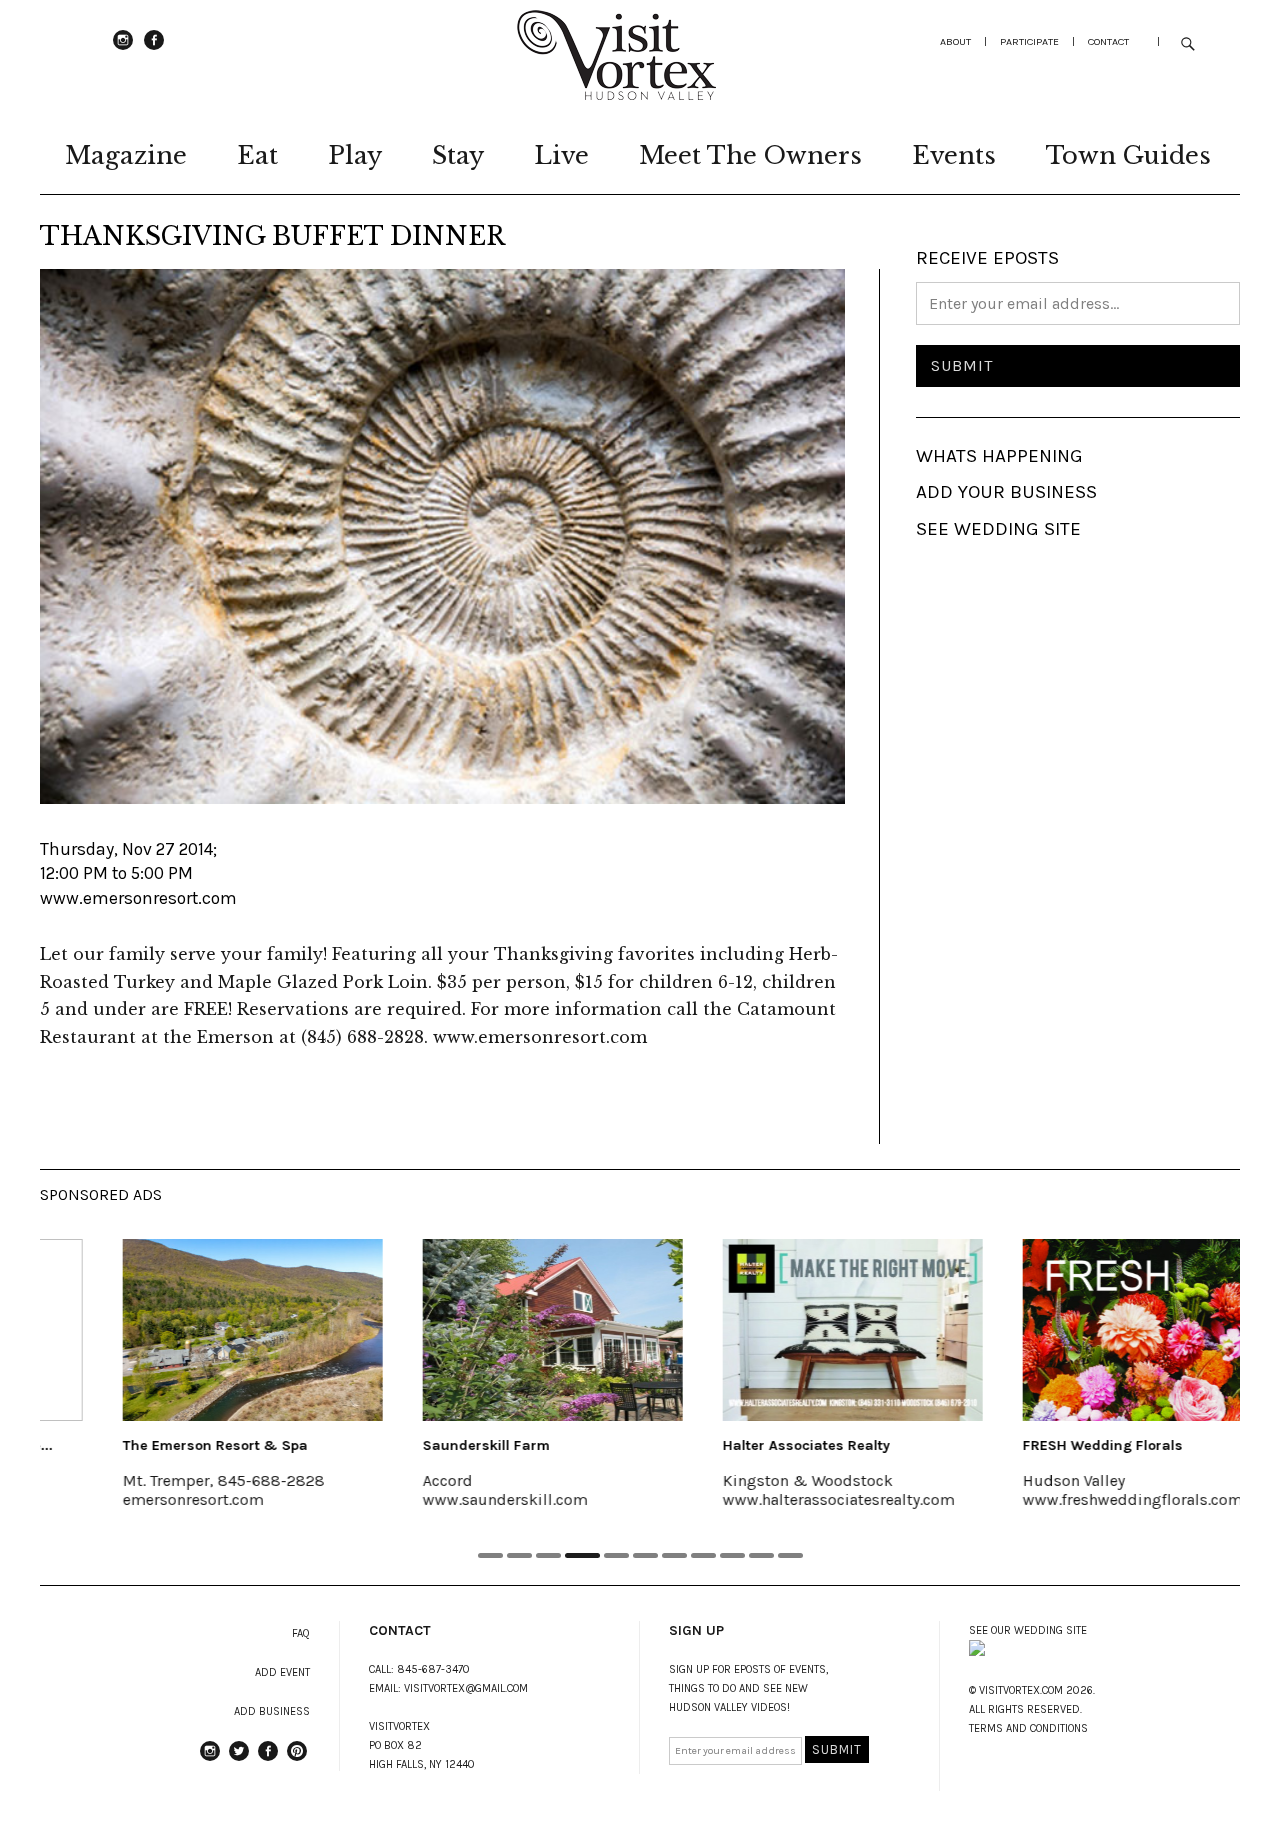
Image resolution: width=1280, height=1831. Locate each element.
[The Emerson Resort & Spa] (190, 1330)
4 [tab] (582, 1555)
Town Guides (1128, 155)
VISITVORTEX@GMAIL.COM (466, 1688)
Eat (257, 155)
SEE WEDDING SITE (998, 529)
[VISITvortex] (616, 94)
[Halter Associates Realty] (790, 1330)
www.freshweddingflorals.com (1070, 1499)
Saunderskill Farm (423, 1445)
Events (954, 155)
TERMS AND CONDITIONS (1028, 1728)
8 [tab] (703, 1555)
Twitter (239, 1760)
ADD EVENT (282, 1672)
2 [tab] (519, 1555)
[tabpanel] (190, 1387)
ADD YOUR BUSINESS (1006, 492)
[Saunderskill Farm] (490, 1330)
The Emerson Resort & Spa (152, 1445)
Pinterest (297, 1760)
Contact (1108, 41)
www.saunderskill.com (442, 1499)
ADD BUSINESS (272, 1711)
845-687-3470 (433, 1669)
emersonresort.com (130, 1499)
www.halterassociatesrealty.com (776, 1499)
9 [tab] (732, 1555)
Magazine (126, 155)
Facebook (154, 49)
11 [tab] (790, 1555)
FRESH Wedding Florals (1040, 1445)
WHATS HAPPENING (999, 456)
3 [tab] (548, 1555)
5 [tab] (616, 1555)
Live (561, 155)
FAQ (301, 1633)
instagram (123, 49)
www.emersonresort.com (138, 898)
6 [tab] (645, 1555)
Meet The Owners (750, 155)
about (955, 41)
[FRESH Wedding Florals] (1090, 1330)
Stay (458, 155)
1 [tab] (490, 1555)
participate (1029, 41)
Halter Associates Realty (743, 1445)
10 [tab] (761, 1555)
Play (355, 155)
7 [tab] (674, 1555)
